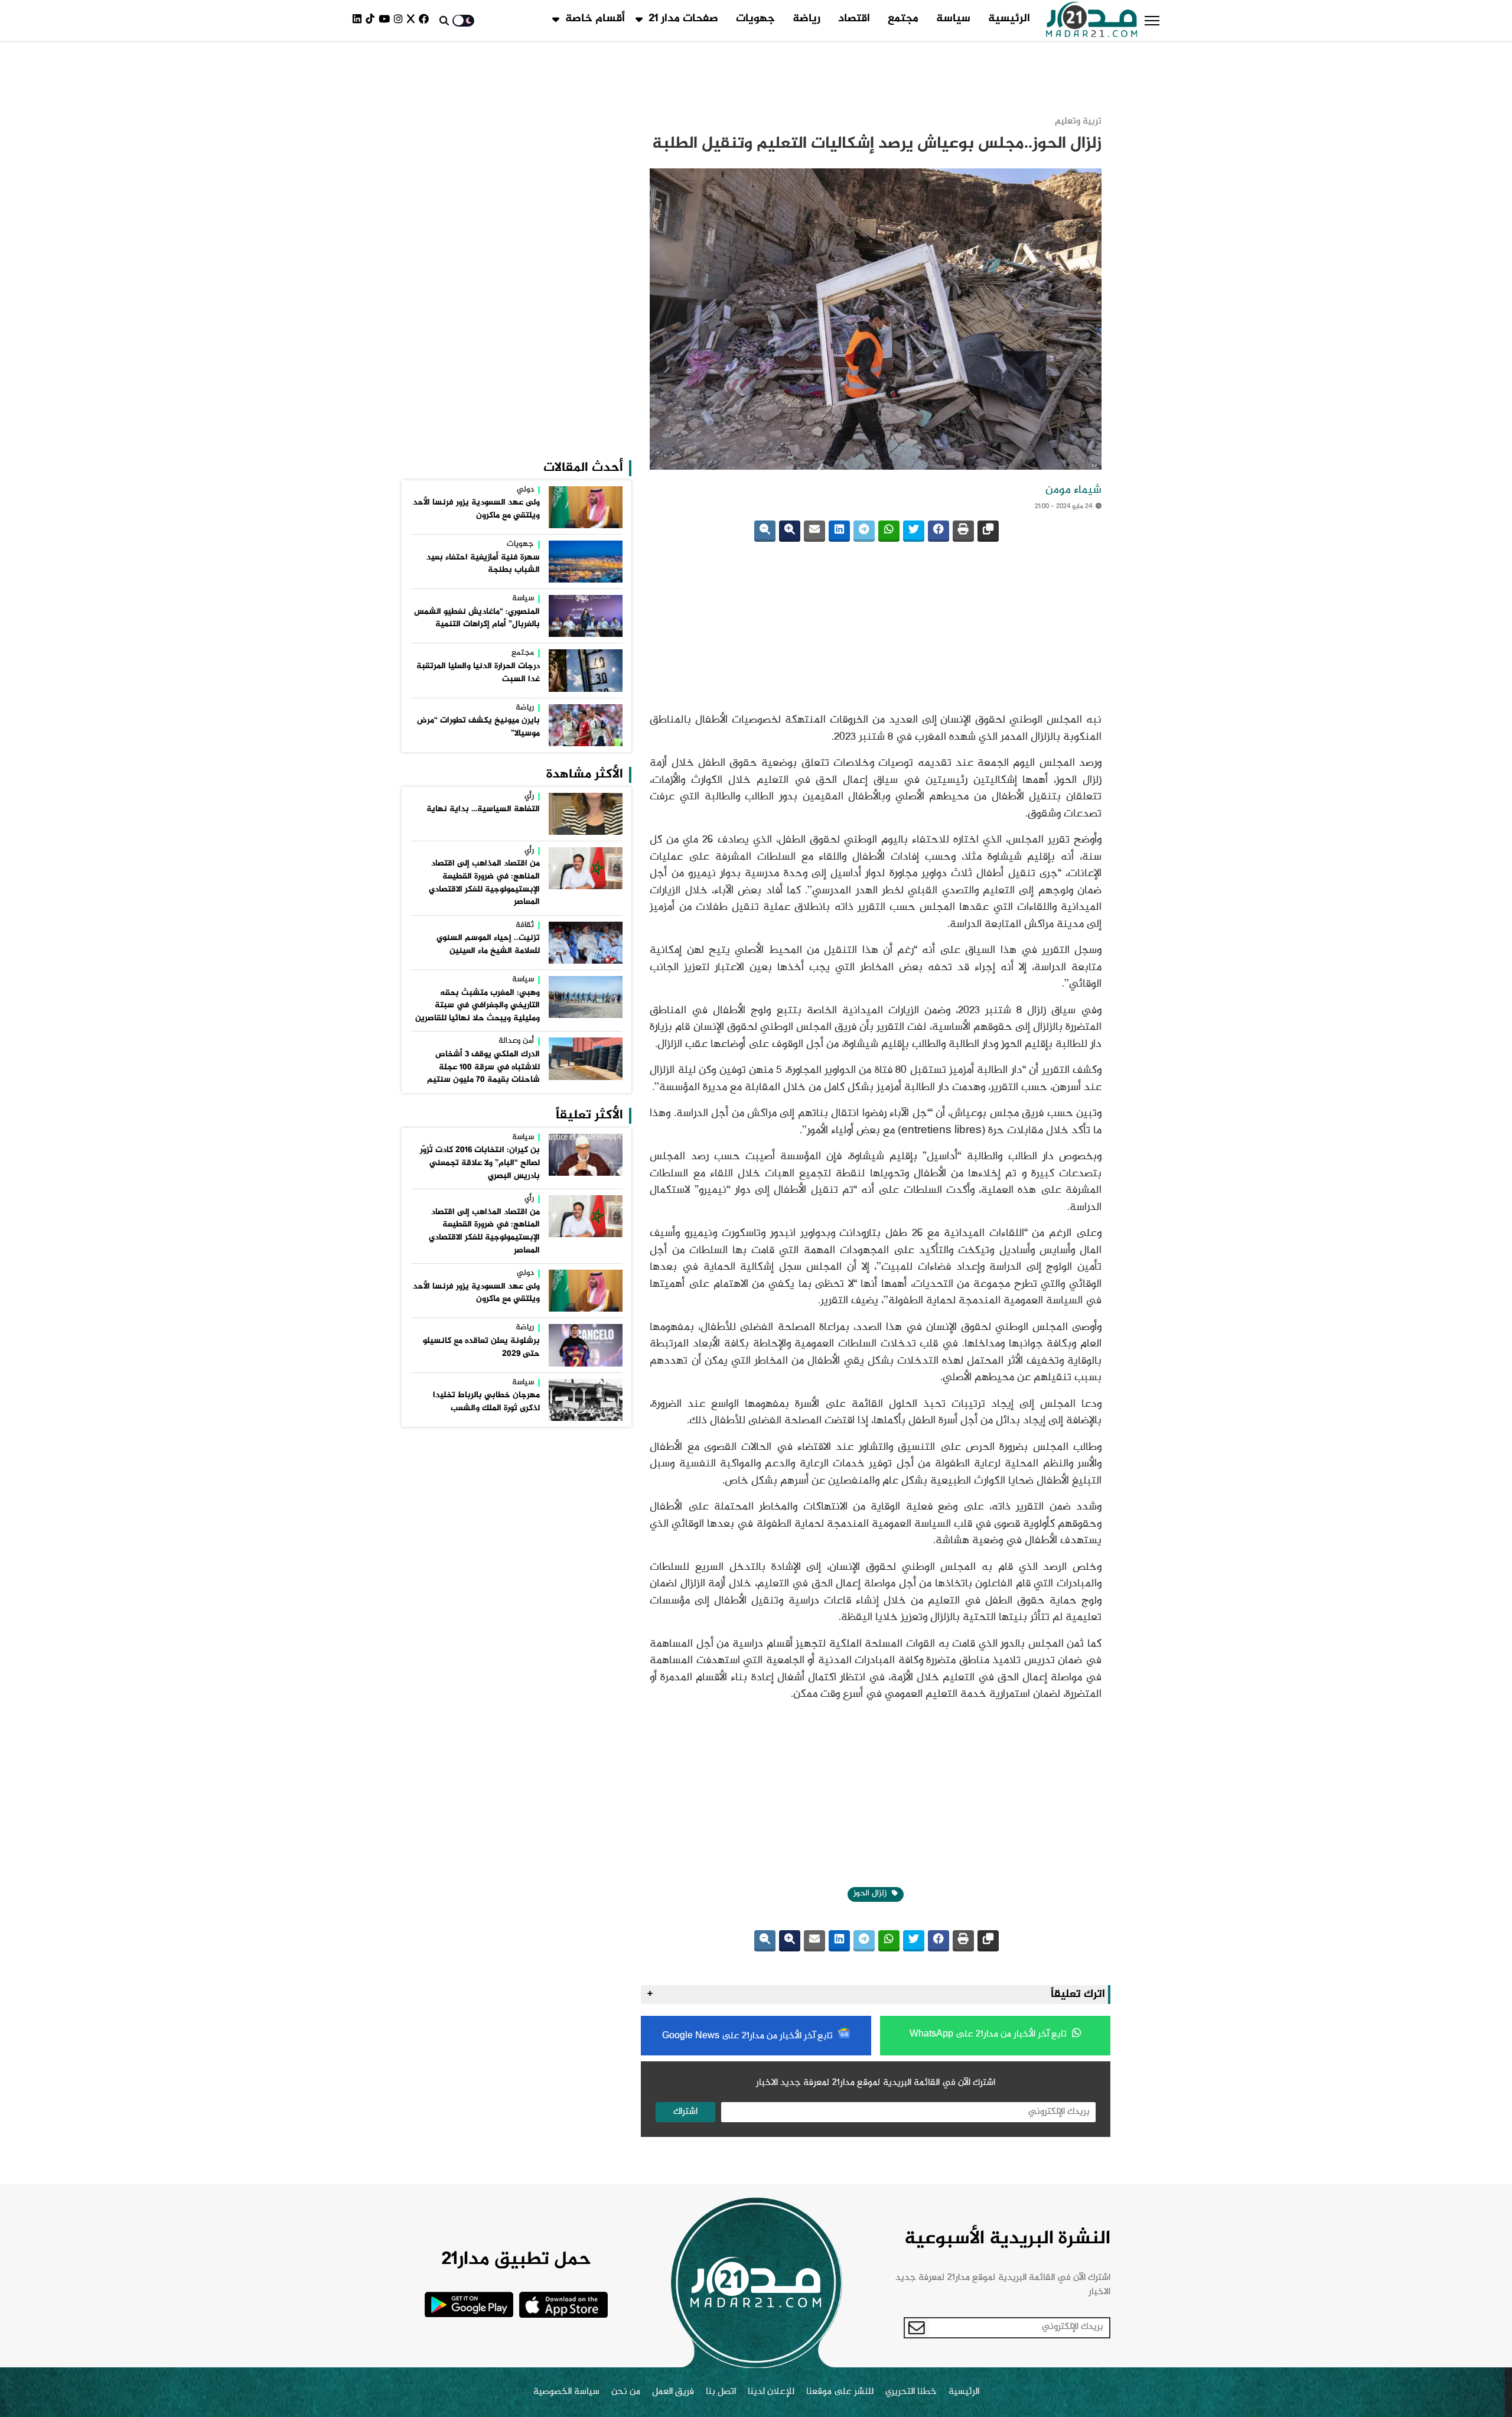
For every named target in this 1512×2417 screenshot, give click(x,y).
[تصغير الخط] (765, 472)
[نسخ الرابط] (988, 472)
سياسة (953, 19)
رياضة (806, 19)
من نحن (626, 2016)
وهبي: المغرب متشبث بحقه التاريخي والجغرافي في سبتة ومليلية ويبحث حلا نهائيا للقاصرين (478, 592)
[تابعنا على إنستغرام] (400, 20)
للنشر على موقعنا (840, 2016)
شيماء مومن (1073, 431)
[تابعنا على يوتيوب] (386, 20)
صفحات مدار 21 (683, 19)
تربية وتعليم (1078, 62)
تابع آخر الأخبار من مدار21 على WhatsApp (989, 1659)
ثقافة (525, 512)
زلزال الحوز (871, 1518)
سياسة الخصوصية (566, 2016)
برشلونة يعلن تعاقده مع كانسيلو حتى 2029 (481, 934)
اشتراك (685, 1736)
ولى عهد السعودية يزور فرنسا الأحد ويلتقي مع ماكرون (476, 96)
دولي (525, 77)
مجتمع (903, 19)
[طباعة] (963, 472)
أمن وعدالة (516, 628)
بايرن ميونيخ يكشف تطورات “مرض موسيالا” (478, 314)
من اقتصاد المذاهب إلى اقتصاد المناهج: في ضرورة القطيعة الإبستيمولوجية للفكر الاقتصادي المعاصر (484, 469)
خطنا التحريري (911, 2016)
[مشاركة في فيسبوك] (939, 472)
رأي (529, 383)
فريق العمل (673, 2016)
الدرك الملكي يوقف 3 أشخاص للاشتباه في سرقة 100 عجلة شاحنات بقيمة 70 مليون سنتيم (483, 654)
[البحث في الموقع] (444, 21)
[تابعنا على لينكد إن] (359, 20)
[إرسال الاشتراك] (917, 1952)
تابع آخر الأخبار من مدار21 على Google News (749, 1660)
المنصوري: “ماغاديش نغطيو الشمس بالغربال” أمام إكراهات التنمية (477, 205)
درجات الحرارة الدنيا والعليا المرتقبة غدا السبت (478, 259)
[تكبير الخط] (790, 472)
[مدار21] (1092, 21)
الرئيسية (1009, 19)
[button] (1152, 21)
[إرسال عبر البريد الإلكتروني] (814, 472)
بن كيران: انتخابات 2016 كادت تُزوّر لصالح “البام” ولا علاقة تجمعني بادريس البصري (480, 749)
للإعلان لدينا (771, 2016)
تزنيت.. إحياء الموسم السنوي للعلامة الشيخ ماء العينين (488, 531)
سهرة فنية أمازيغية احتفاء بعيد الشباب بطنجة (483, 151)
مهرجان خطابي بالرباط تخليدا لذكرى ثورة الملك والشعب (486, 988)
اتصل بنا (721, 2016)
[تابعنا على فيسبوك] (426, 20)
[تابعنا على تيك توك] (372, 20)
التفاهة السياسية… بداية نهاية (483, 396)
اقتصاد (854, 19)
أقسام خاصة (595, 19)
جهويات (755, 19)
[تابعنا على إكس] (413, 20)
